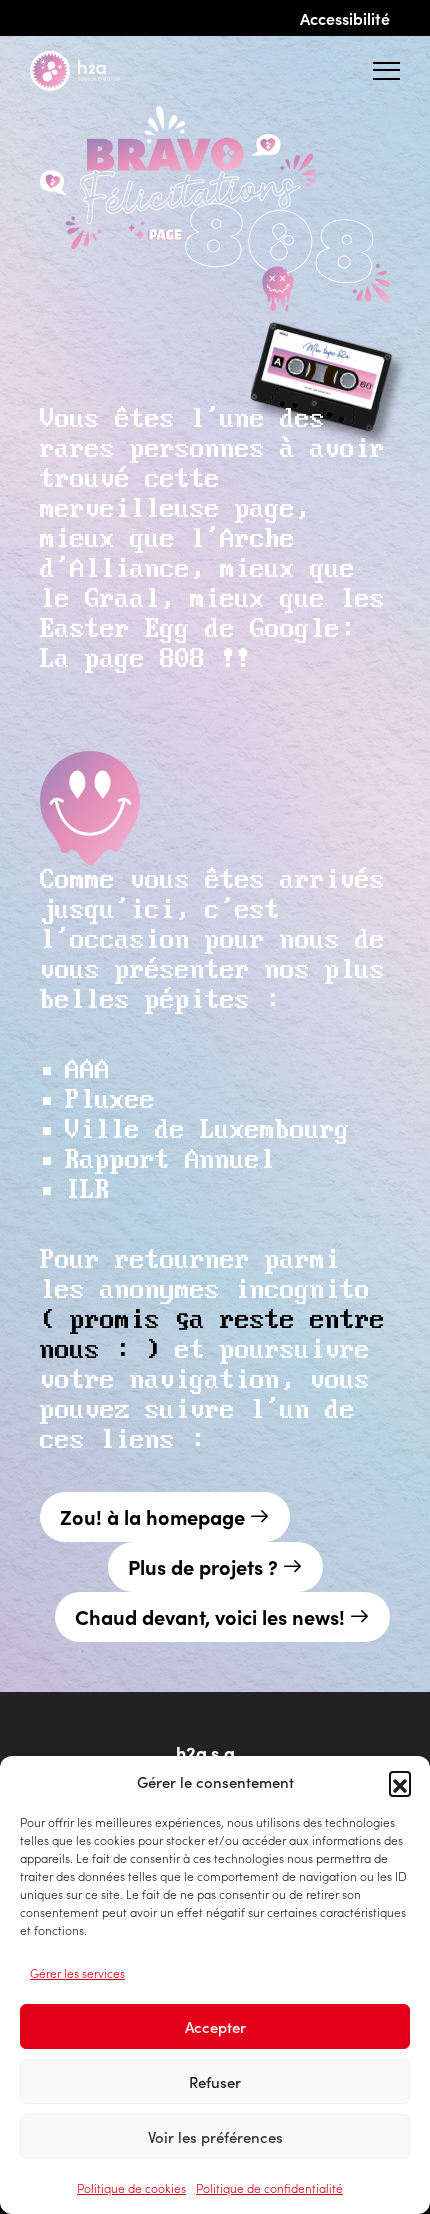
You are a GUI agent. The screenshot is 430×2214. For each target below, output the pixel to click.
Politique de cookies (131, 2187)
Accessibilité (345, 18)
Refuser (215, 2081)
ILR (87, 1190)
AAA (87, 1070)
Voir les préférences (215, 2136)
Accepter (215, 2026)
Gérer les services (77, 1972)
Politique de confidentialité (269, 2187)
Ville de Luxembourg (207, 1130)
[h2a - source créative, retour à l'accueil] (91, 71)
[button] (400, 1782)
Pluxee (110, 1100)
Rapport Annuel (170, 1160)
